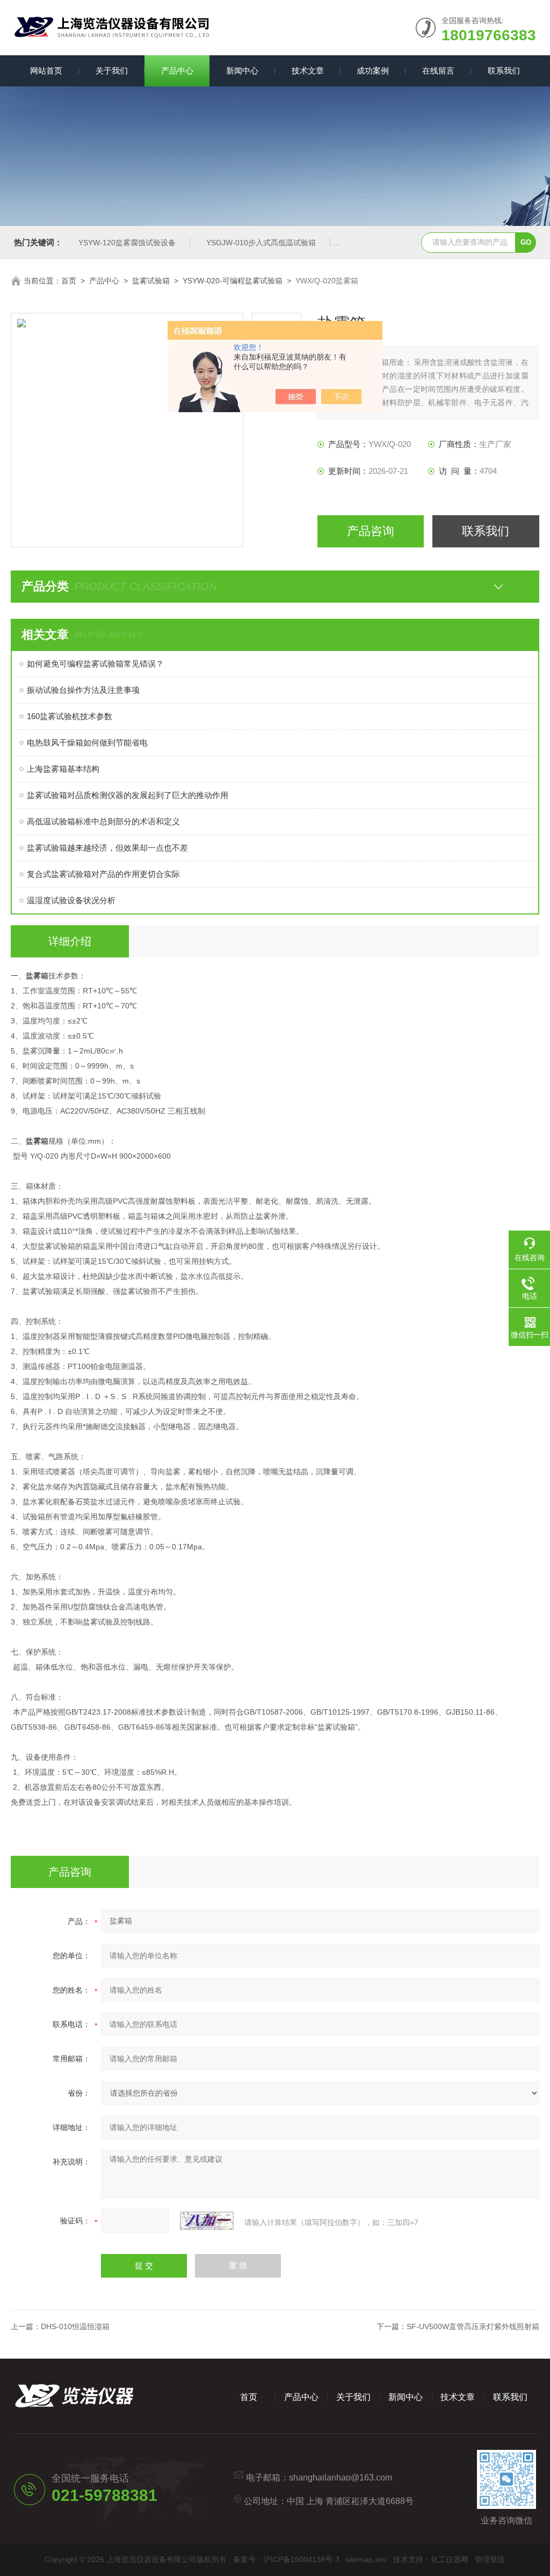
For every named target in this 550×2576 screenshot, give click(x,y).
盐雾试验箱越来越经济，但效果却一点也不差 (107, 848)
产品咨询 (371, 531)
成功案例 (373, 71)
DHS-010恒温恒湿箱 (75, 2326)
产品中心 (177, 71)
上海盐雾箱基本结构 (63, 769)
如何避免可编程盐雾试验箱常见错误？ (95, 664)
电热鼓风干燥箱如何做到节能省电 (87, 742)
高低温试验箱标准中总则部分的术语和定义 (103, 821)
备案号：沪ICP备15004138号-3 (286, 2559)
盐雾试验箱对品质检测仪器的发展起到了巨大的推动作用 (128, 795)
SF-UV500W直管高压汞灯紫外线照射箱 (473, 2326)
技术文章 (308, 71)
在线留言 (438, 71)
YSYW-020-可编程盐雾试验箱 (233, 281)
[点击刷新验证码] (207, 2221)
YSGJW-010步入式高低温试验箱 (261, 243)
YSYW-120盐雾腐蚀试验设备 (127, 243)
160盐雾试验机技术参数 (70, 716)
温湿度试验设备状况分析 (71, 900)
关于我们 (112, 71)
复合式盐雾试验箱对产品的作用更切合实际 (103, 874)
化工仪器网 (450, 2559)
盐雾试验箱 (151, 281)
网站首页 (46, 71)
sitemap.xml (366, 2559)
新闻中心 (242, 71)
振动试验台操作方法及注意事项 (83, 690)
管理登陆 (490, 2559)
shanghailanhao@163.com (341, 2478)
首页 (69, 281)
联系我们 (504, 71)
